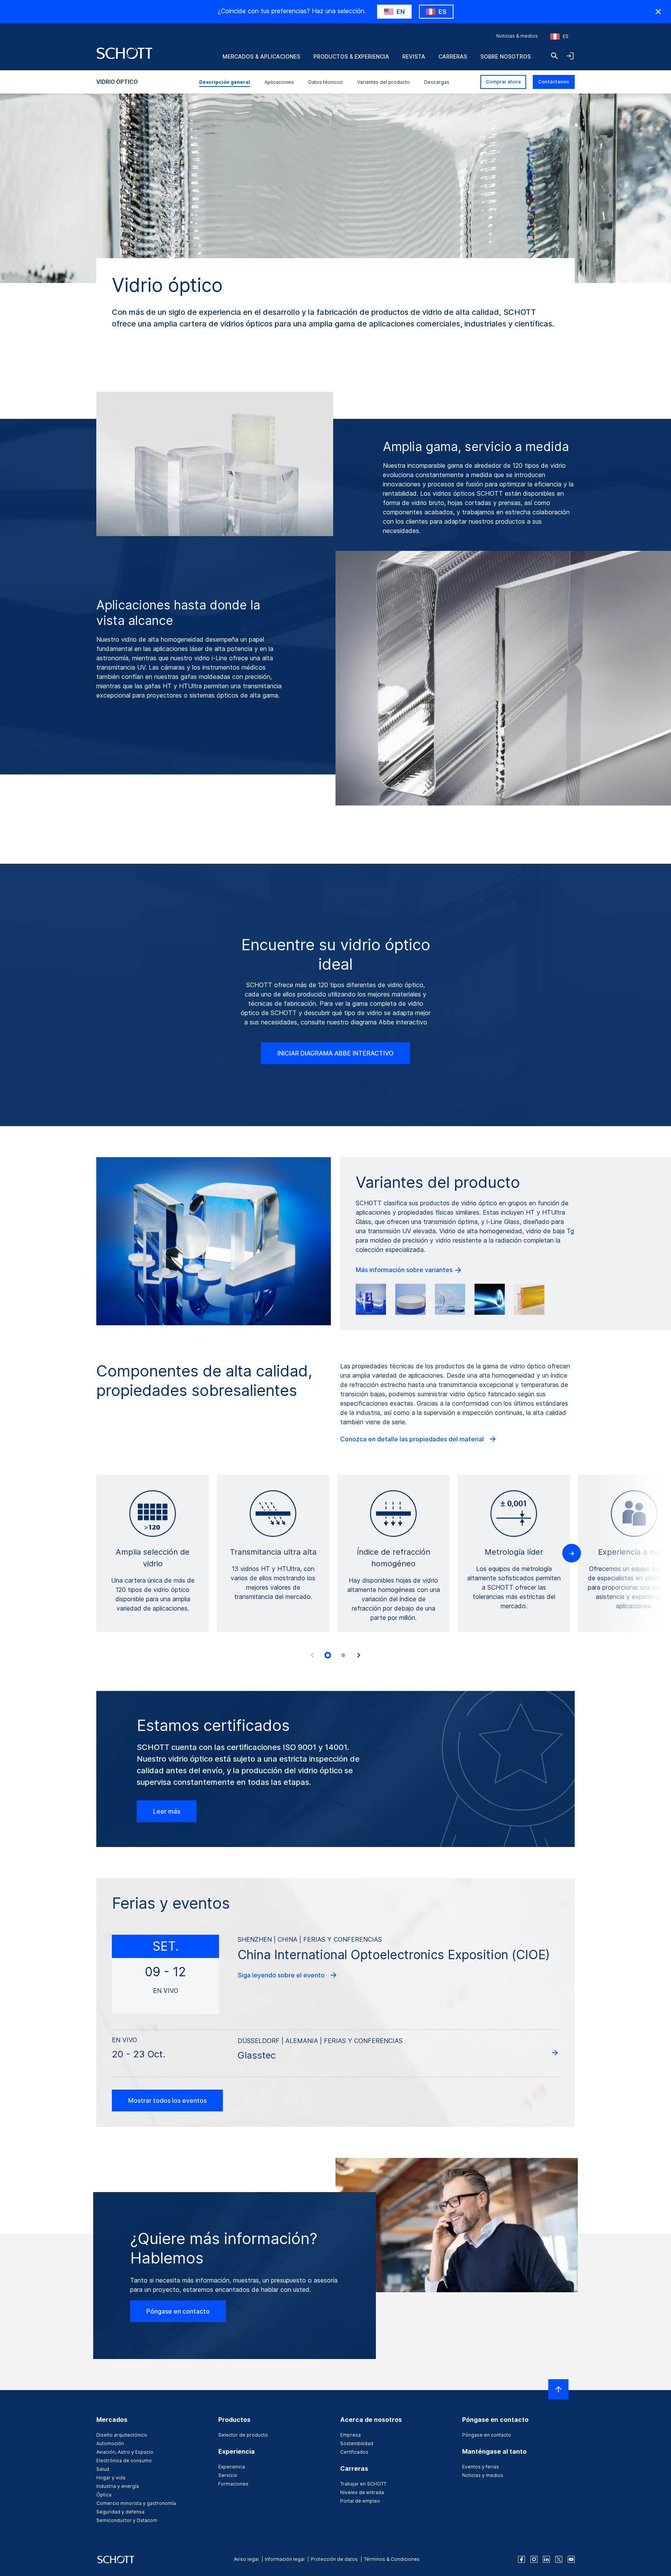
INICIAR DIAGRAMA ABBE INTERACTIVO (335, 1053)
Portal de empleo (360, 2501)
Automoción (110, 2443)
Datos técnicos (326, 82)
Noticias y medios (483, 2475)
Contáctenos (554, 82)
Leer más (167, 1811)
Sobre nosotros (506, 56)
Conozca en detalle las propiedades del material (413, 1439)
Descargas (437, 82)
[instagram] (534, 2559)
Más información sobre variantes (405, 1270)
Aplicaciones (279, 82)
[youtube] (571, 2559)
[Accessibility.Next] (359, 1655)
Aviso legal (246, 2559)
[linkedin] (546, 2559)
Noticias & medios (517, 36)
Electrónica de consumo (124, 2461)
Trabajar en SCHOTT (363, 2484)
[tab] (328, 1655)
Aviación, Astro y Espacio (125, 2452)
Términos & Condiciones (392, 2559)
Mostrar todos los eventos (167, 2100)
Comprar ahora (503, 82)
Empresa (350, 2435)
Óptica (104, 2495)
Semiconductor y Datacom (127, 2520)
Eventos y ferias (481, 2467)
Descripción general (225, 82)
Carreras (453, 56)
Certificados (354, 2452)
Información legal (285, 2559)
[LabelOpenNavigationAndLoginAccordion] (570, 56)
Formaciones (233, 2484)
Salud (103, 2469)
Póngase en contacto (178, 2311)
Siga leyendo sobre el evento (282, 1975)
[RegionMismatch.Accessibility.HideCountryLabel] (658, 12)
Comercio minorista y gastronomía (136, 2503)
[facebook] (522, 2559)
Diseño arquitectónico (122, 2435)
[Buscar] (555, 56)
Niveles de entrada (362, 2492)
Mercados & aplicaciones (261, 56)
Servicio (228, 2475)
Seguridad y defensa (120, 2512)
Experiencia (232, 2467)
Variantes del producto (383, 82)
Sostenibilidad (357, 2443)
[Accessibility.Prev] (312, 1655)
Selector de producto (243, 2435)
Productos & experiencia (351, 56)
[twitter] (559, 2559)
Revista (414, 56)
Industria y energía (118, 2486)
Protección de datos (334, 2559)
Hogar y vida (111, 2478)
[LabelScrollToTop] (558, 2389)
